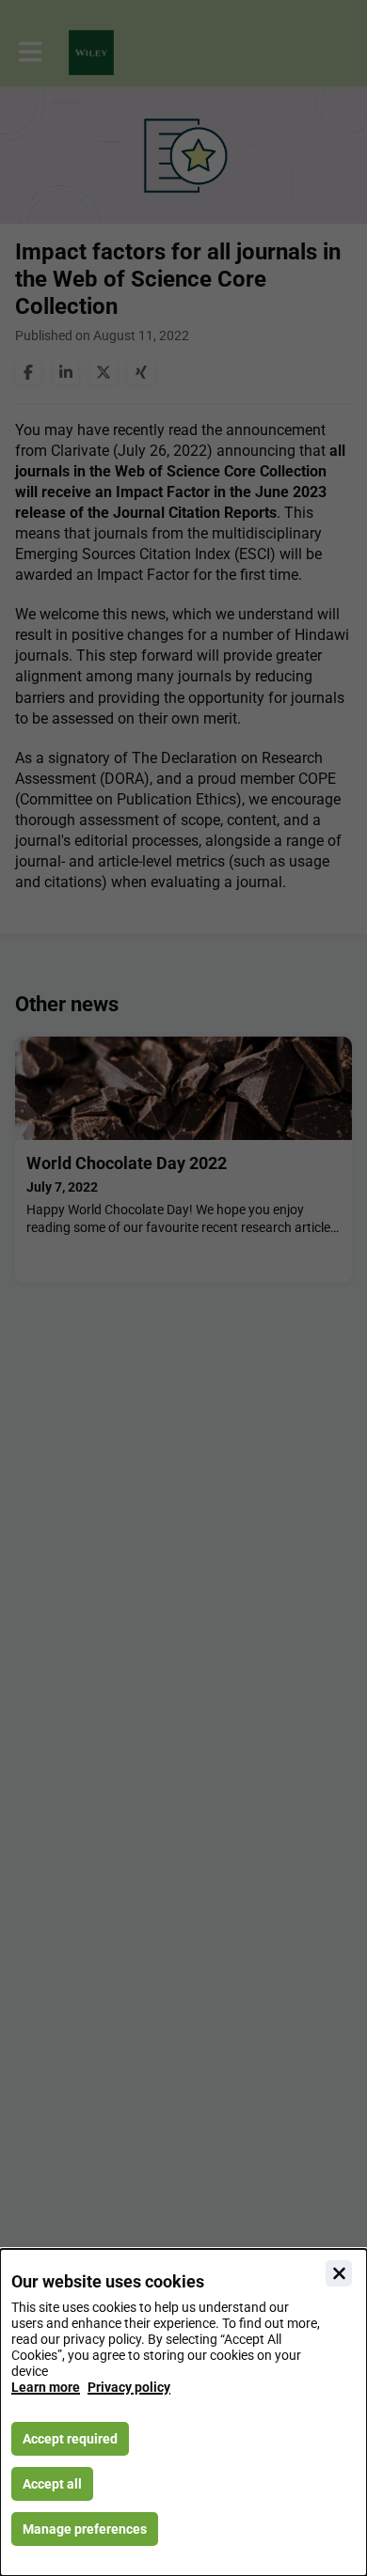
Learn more (46, 2387)
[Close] (339, 2273)
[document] (183, 2412)
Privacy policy (129, 2387)
